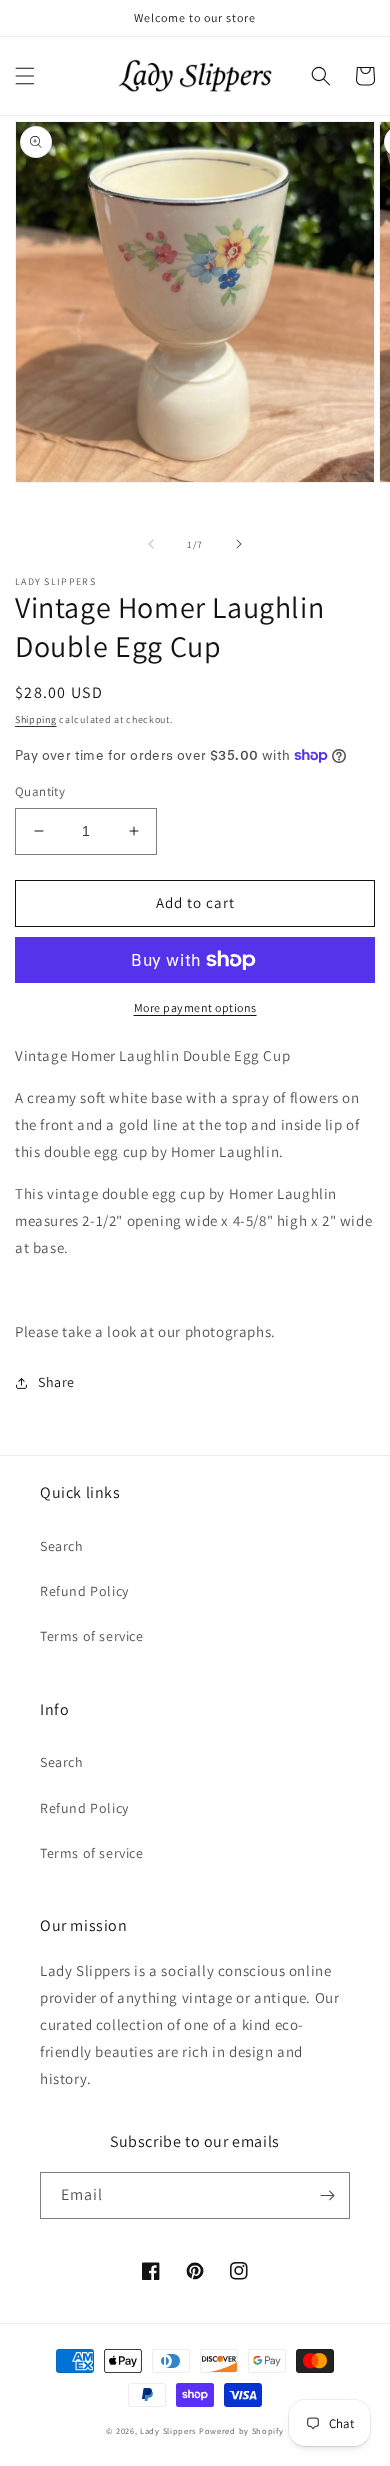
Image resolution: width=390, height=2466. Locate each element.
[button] (25, 76)
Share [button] (56, 1382)
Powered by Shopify (241, 2430)
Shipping (36, 719)
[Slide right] (239, 544)
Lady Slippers (168, 2430)
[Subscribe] (327, 2195)
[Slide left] (151, 544)
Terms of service (92, 1636)
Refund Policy (84, 1591)
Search (62, 1546)
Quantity (40, 791)
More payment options (195, 1007)
